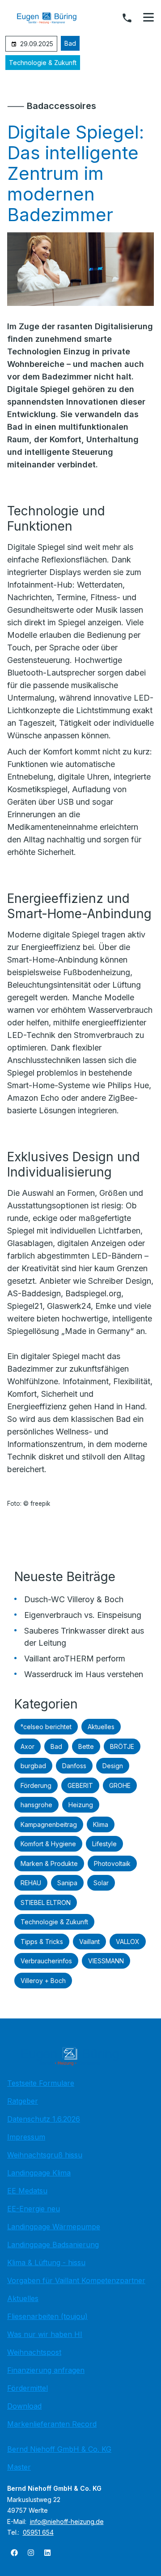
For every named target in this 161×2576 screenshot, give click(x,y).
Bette (86, 1746)
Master (19, 2467)
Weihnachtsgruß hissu (45, 2155)
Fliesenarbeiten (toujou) (47, 2316)
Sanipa (67, 1883)
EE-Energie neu (34, 2209)
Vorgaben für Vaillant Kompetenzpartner (76, 2280)
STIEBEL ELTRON (46, 1903)
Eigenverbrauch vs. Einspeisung (83, 1615)
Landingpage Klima (39, 2173)
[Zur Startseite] (53, 18)
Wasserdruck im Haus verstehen (84, 1674)
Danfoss (74, 1766)
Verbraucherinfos (46, 1961)
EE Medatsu (27, 2191)
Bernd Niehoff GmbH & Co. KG (59, 2449)
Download (24, 2406)
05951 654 (38, 2532)
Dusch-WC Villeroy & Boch (74, 1599)
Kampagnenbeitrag (49, 1824)
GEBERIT (80, 1785)
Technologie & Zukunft (43, 63)
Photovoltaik (112, 1863)
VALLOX (128, 1942)
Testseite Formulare (41, 2083)
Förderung (36, 1785)
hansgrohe (36, 1805)
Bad (70, 43)
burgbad (33, 1766)
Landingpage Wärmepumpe (54, 2227)
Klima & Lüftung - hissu (46, 2262)
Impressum (26, 2137)
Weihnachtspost (34, 2352)
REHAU (31, 1883)
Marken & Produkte (49, 1863)
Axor (28, 1746)
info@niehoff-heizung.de (67, 2522)
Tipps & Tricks (42, 1942)
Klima (101, 1824)
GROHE (120, 1785)
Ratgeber (23, 2101)
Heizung (81, 1805)
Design (113, 1766)
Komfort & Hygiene (48, 1844)
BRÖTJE (122, 1746)
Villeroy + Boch (43, 1981)
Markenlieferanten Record (52, 2424)
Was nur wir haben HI (45, 2334)
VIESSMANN (106, 1961)
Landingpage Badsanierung (53, 2245)
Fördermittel (28, 2388)
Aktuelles (101, 1727)
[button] (148, 17)
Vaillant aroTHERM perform (75, 1658)
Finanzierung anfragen (46, 2370)
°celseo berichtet (46, 1727)
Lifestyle (104, 1844)
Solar (101, 1883)
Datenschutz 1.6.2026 (44, 2119)
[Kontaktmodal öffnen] (127, 18)
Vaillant (89, 1942)
